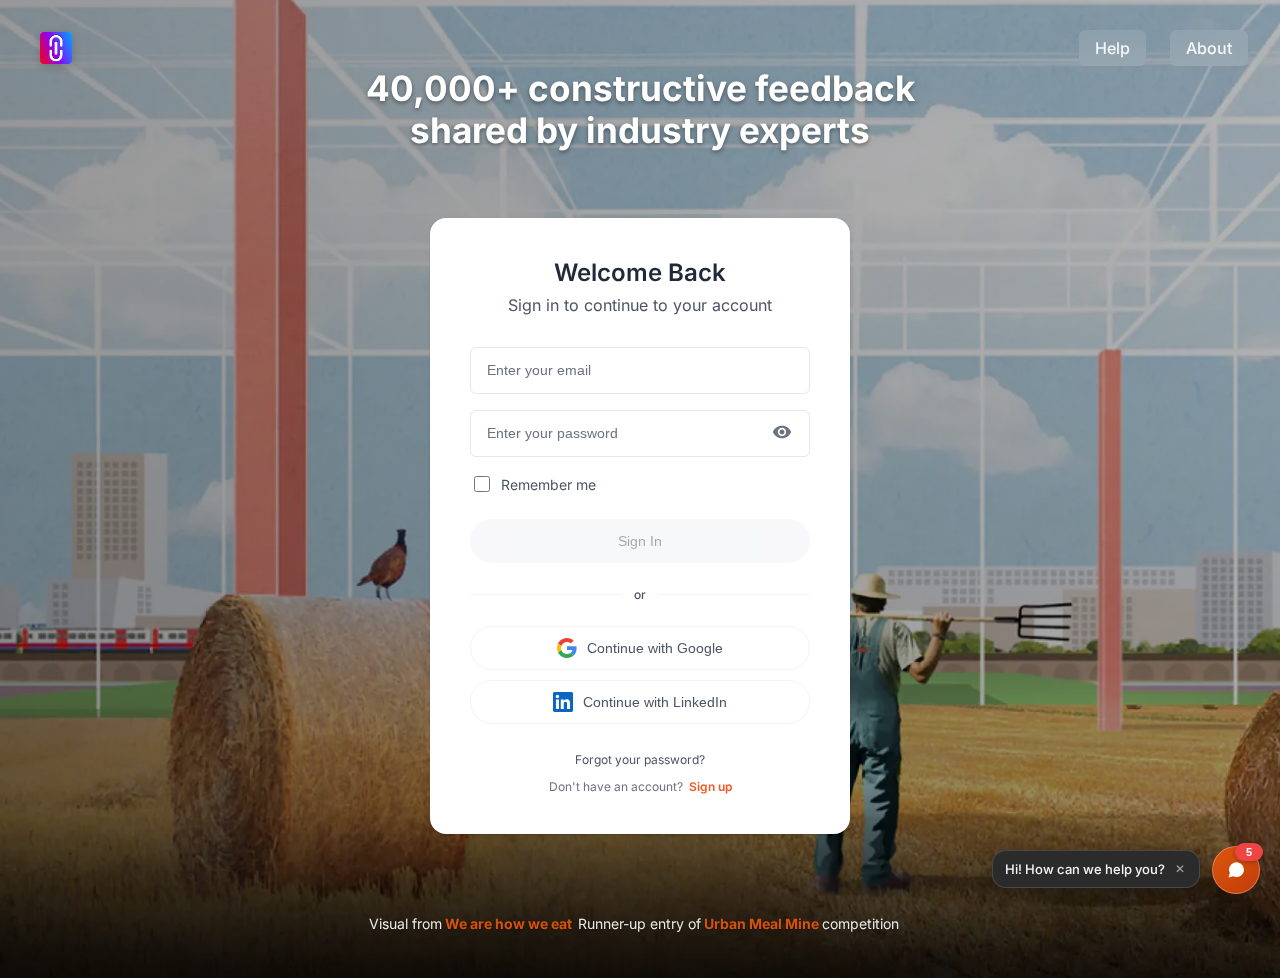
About (1209, 48)
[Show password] (782, 433)
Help (1112, 48)
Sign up (710, 786)
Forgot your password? (640, 759)
